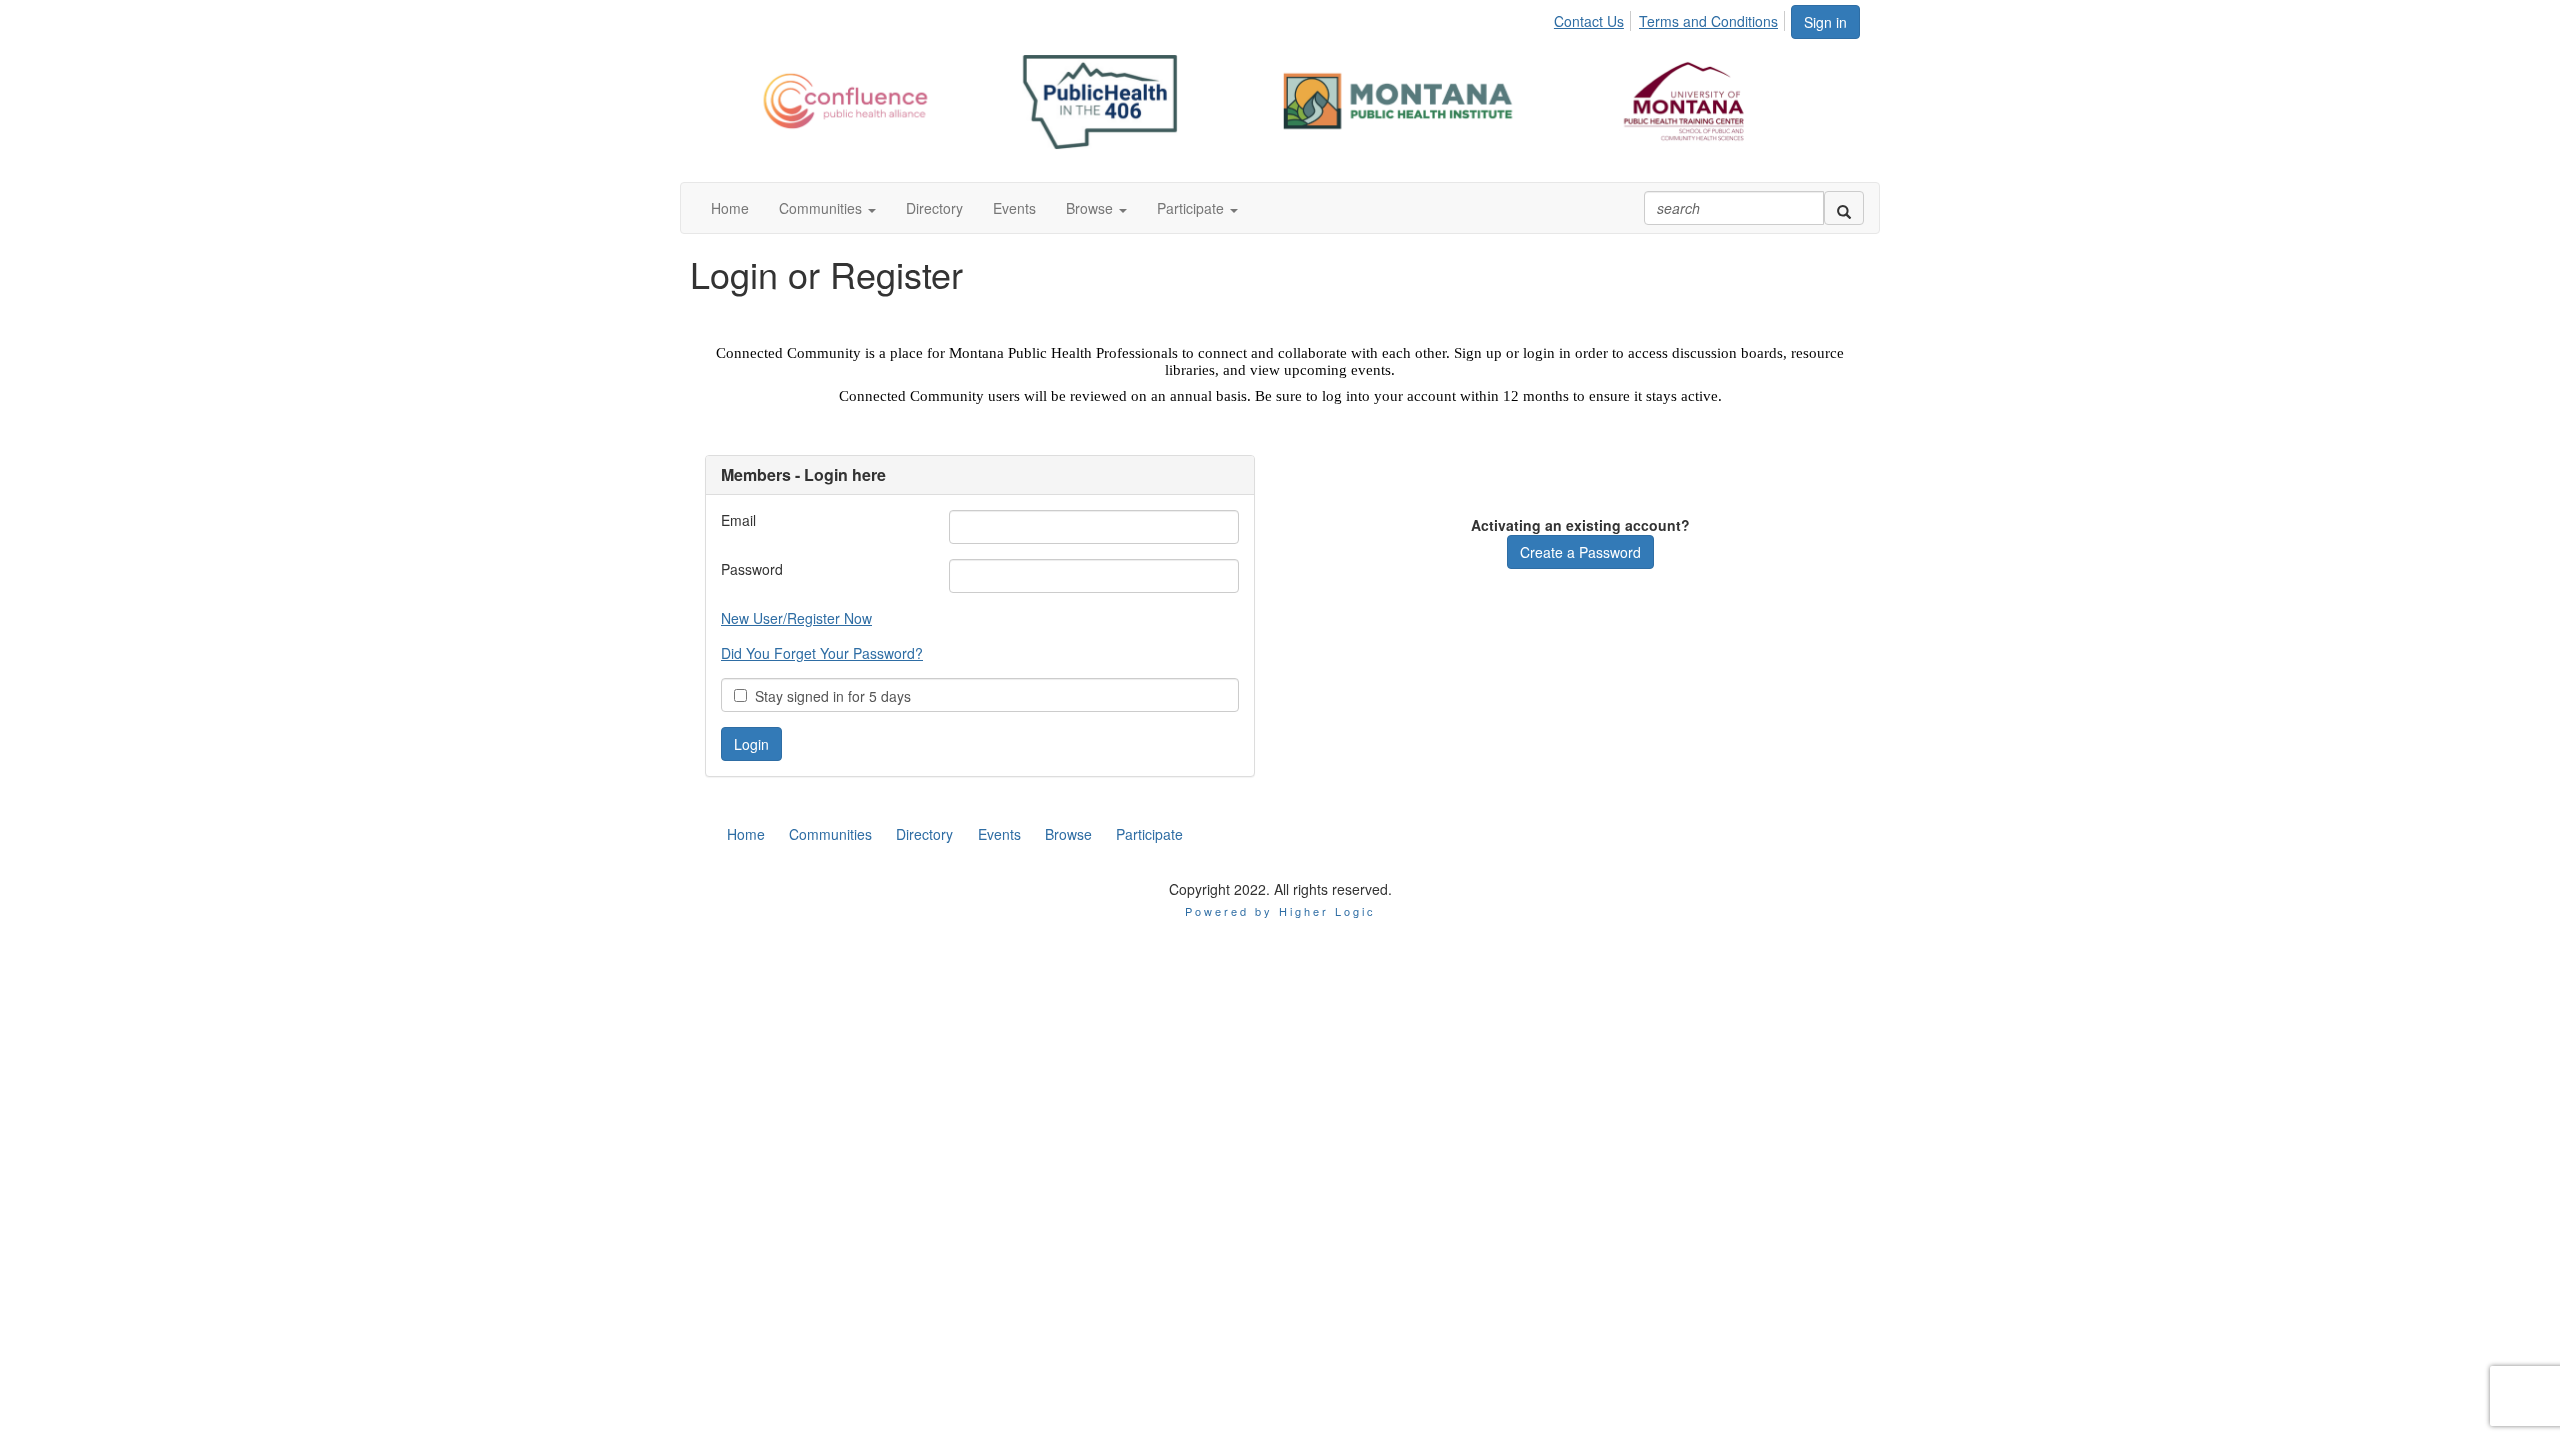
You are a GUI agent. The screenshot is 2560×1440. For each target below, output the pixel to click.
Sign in (1825, 22)
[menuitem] (1594, 18)
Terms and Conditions (1708, 21)
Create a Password (1580, 552)
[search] (1844, 208)
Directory (924, 834)
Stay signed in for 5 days (829, 696)
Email (738, 520)
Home (746, 834)
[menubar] (1671, 18)
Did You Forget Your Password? (822, 653)
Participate (1149, 834)
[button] (827, 208)
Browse (1068, 834)
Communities (830, 834)
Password (752, 569)
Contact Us (1589, 21)
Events (999, 834)
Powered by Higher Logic (1280, 911)
